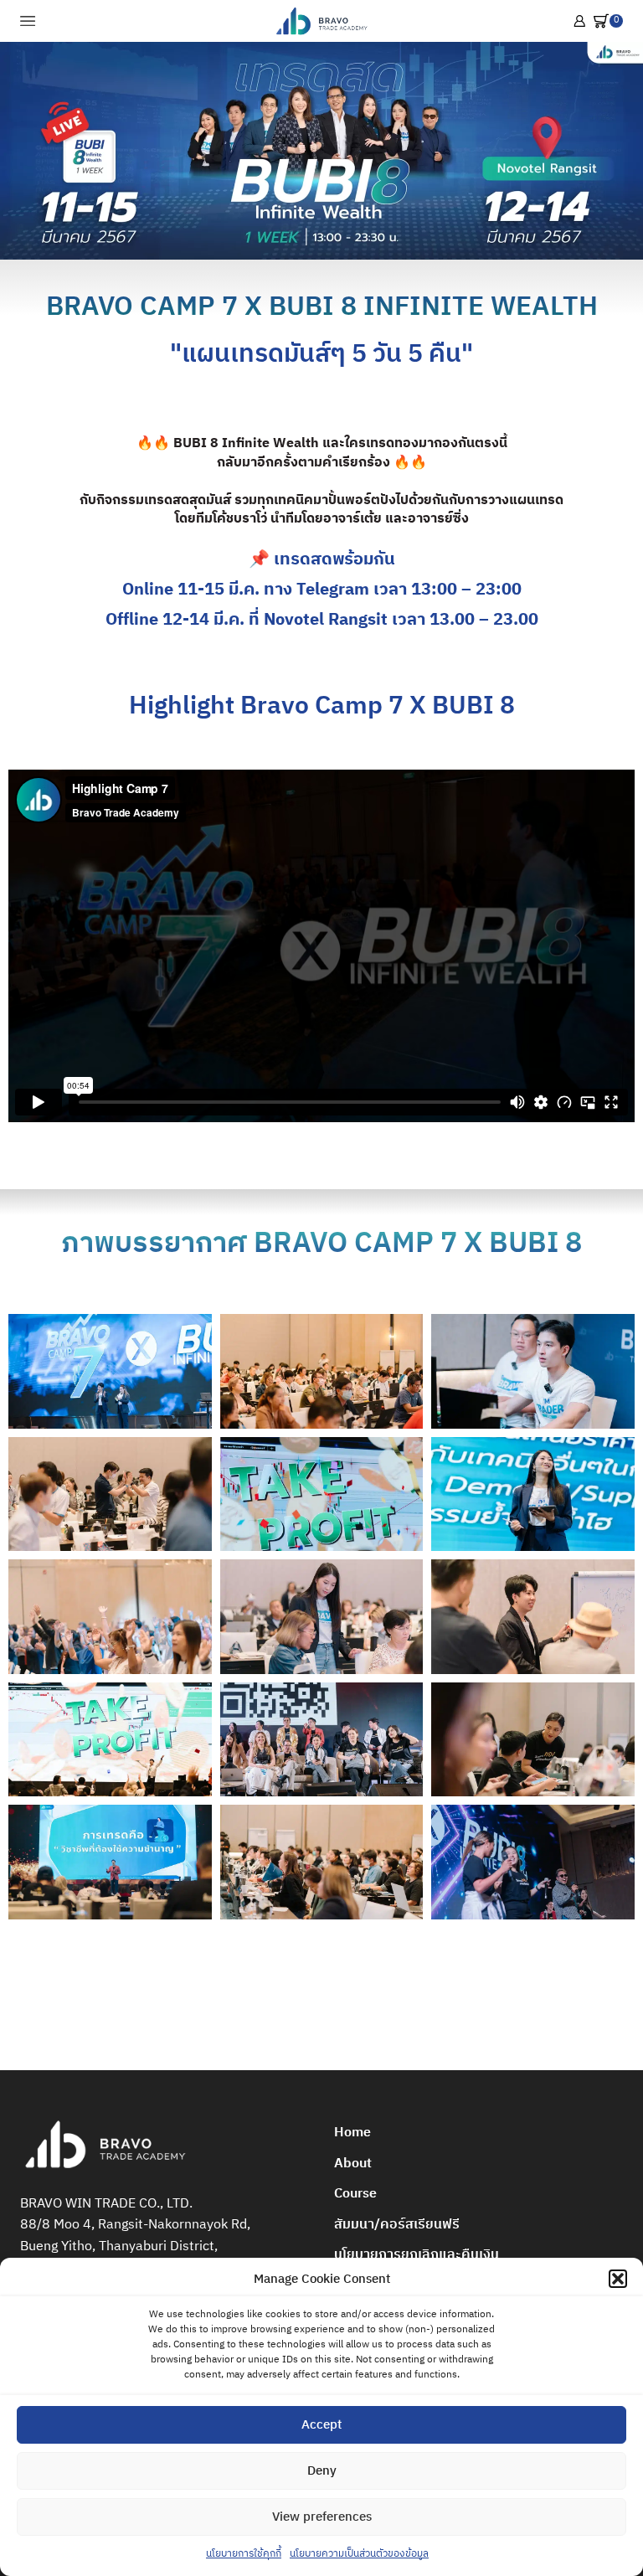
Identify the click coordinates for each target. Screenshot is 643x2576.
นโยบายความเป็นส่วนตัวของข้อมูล (359, 2554)
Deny (322, 2471)
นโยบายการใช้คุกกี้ (244, 2554)
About (353, 2164)
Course (355, 2194)
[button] (618, 2279)
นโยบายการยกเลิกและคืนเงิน (417, 2255)
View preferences (322, 2517)
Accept (321, 2425)
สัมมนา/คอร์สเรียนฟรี (397, 2225)
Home (352, 2133)
